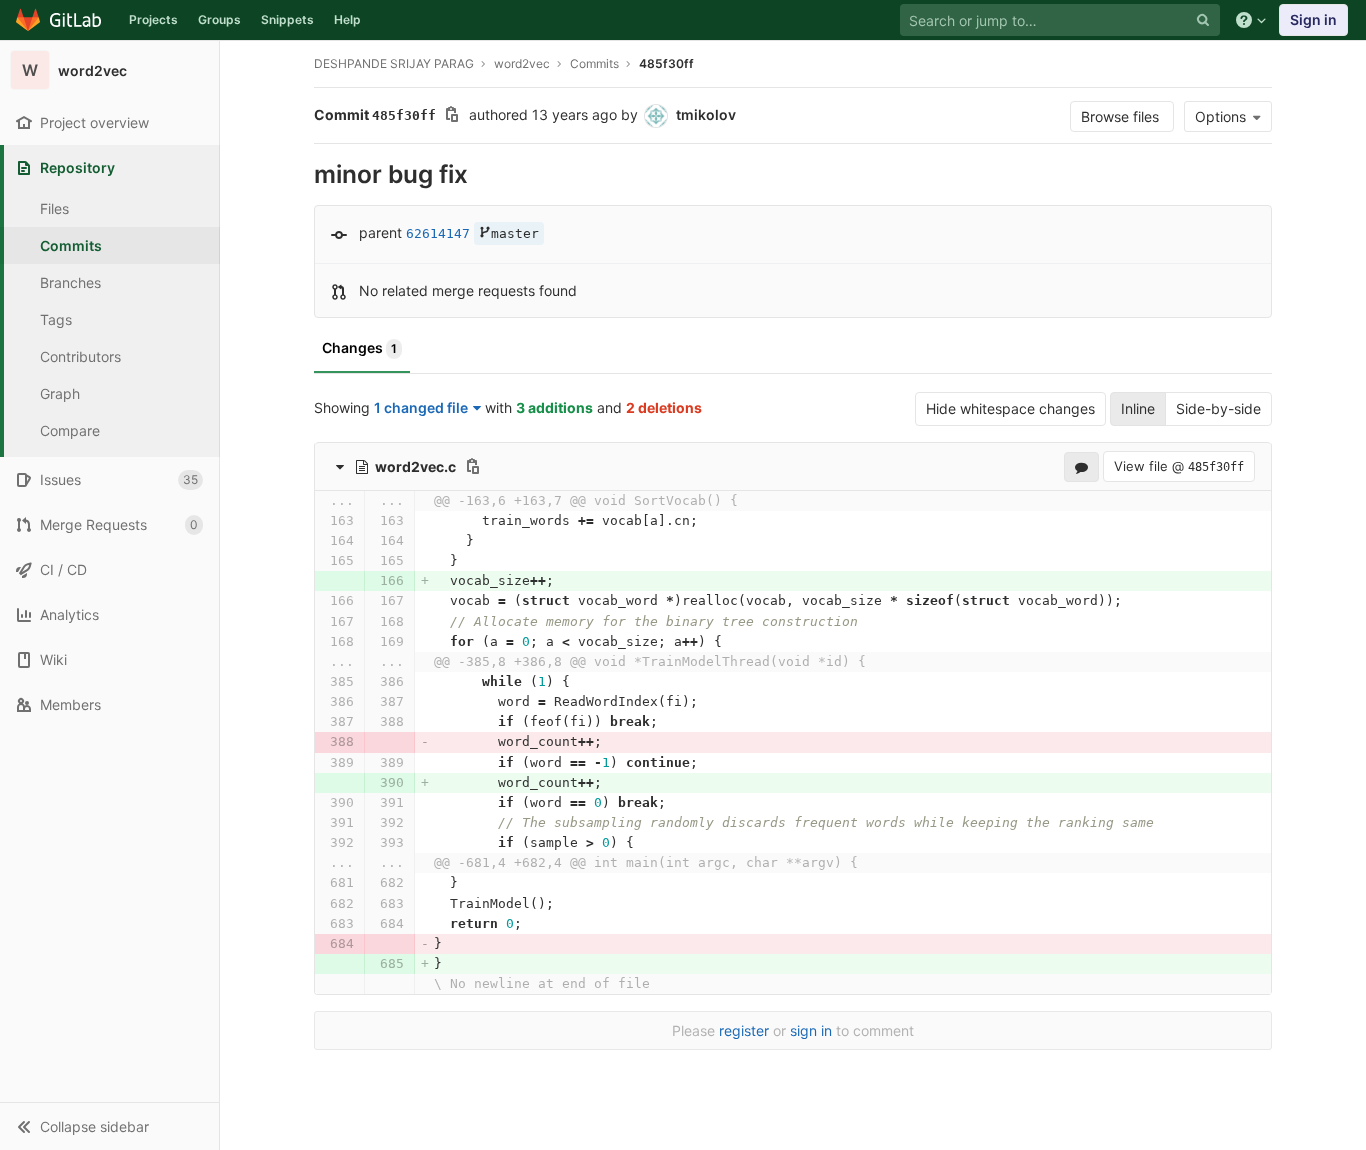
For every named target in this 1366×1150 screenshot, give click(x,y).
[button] (109, 1126)
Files (54, 208)
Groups (219, 19)
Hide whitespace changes (1010, 408)
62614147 (438, 233)
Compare (70, 430)
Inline (1138, 408)
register (744, 1030)
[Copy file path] (473, 466)
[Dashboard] (59, 20)
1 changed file (421, 407)
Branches (70, 282)
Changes (359, 347)
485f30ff (666, 63)
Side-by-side (1218, 408)
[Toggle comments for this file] (1081, 466)
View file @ (1179, 466)
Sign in (1313, 19)
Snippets (287, 19)
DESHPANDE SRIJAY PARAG (394, 63)
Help (347, 19)
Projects (153, 19)
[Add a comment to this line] (314, 521)
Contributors (80, 356)
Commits (71, 245)
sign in (811, 1030)
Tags (56, 319)
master (515, 233)
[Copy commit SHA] (452, 116)
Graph (60, 393)
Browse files (1122, 116)
